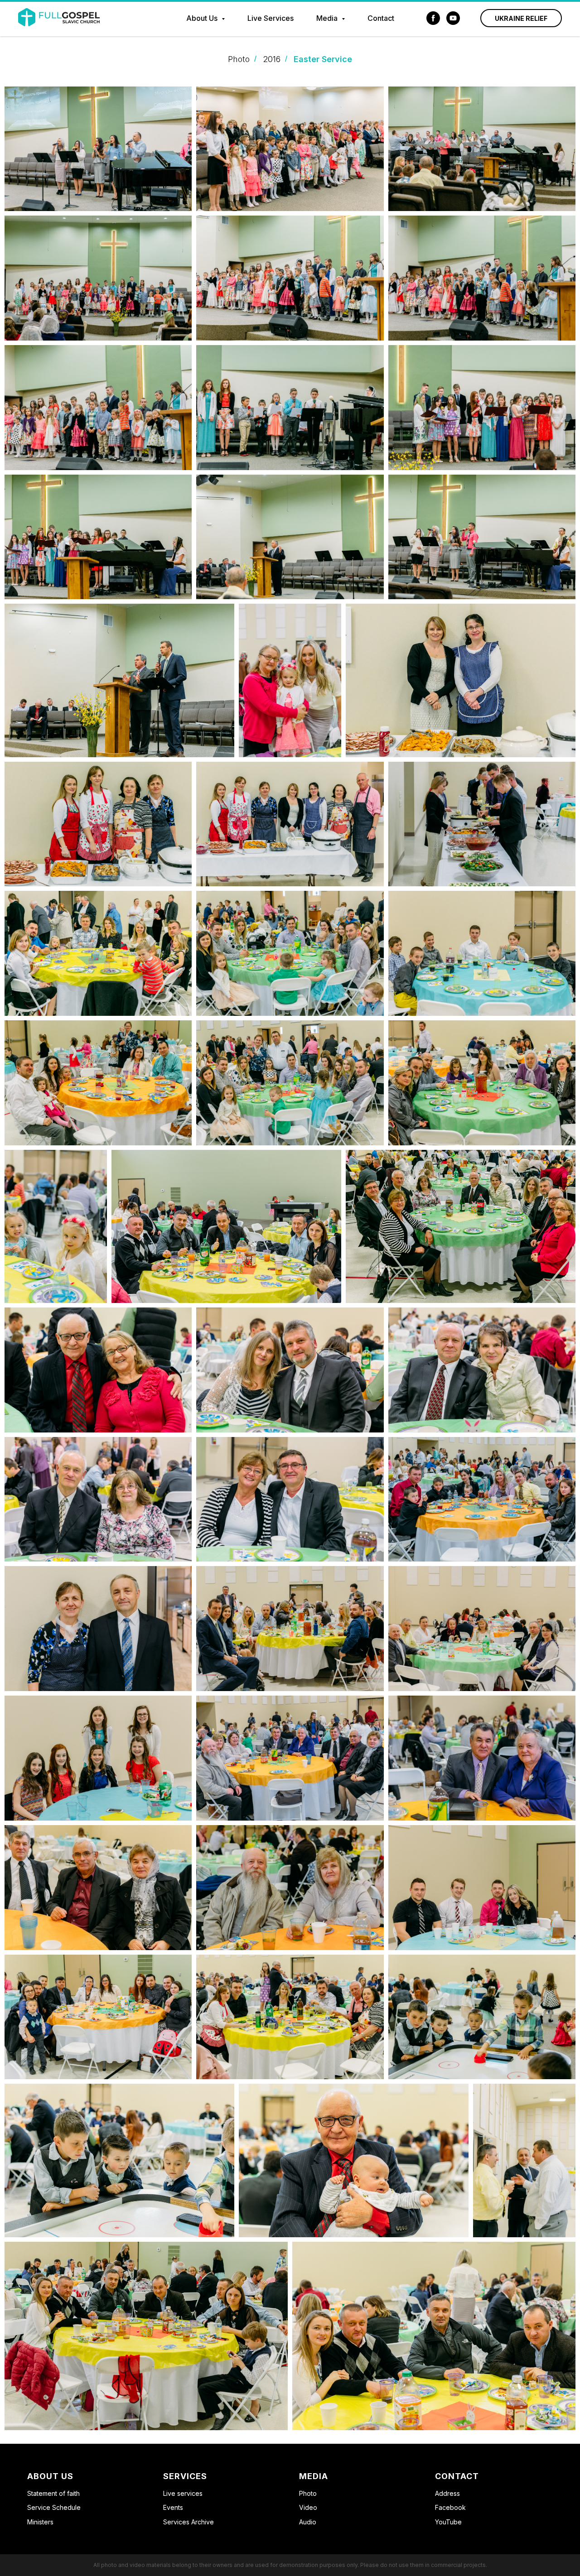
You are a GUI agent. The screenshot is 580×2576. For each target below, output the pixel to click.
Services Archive (188, 2522)
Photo (239, 59)
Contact (381, 18)
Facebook (450, 2507)
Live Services (271, 18)
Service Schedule (54, 2507)
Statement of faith (53, 2493)
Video (308, 2507)
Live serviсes (183, 2493)
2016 (272, 59)
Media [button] (328, 18)
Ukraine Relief (521, 18)
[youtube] (453, 18)
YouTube (448, 2522)
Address (447, 2493)
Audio (308, 2522)
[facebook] (433, 18)
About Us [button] (203, 18)
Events (173, 2507)
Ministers (40, 2522)
